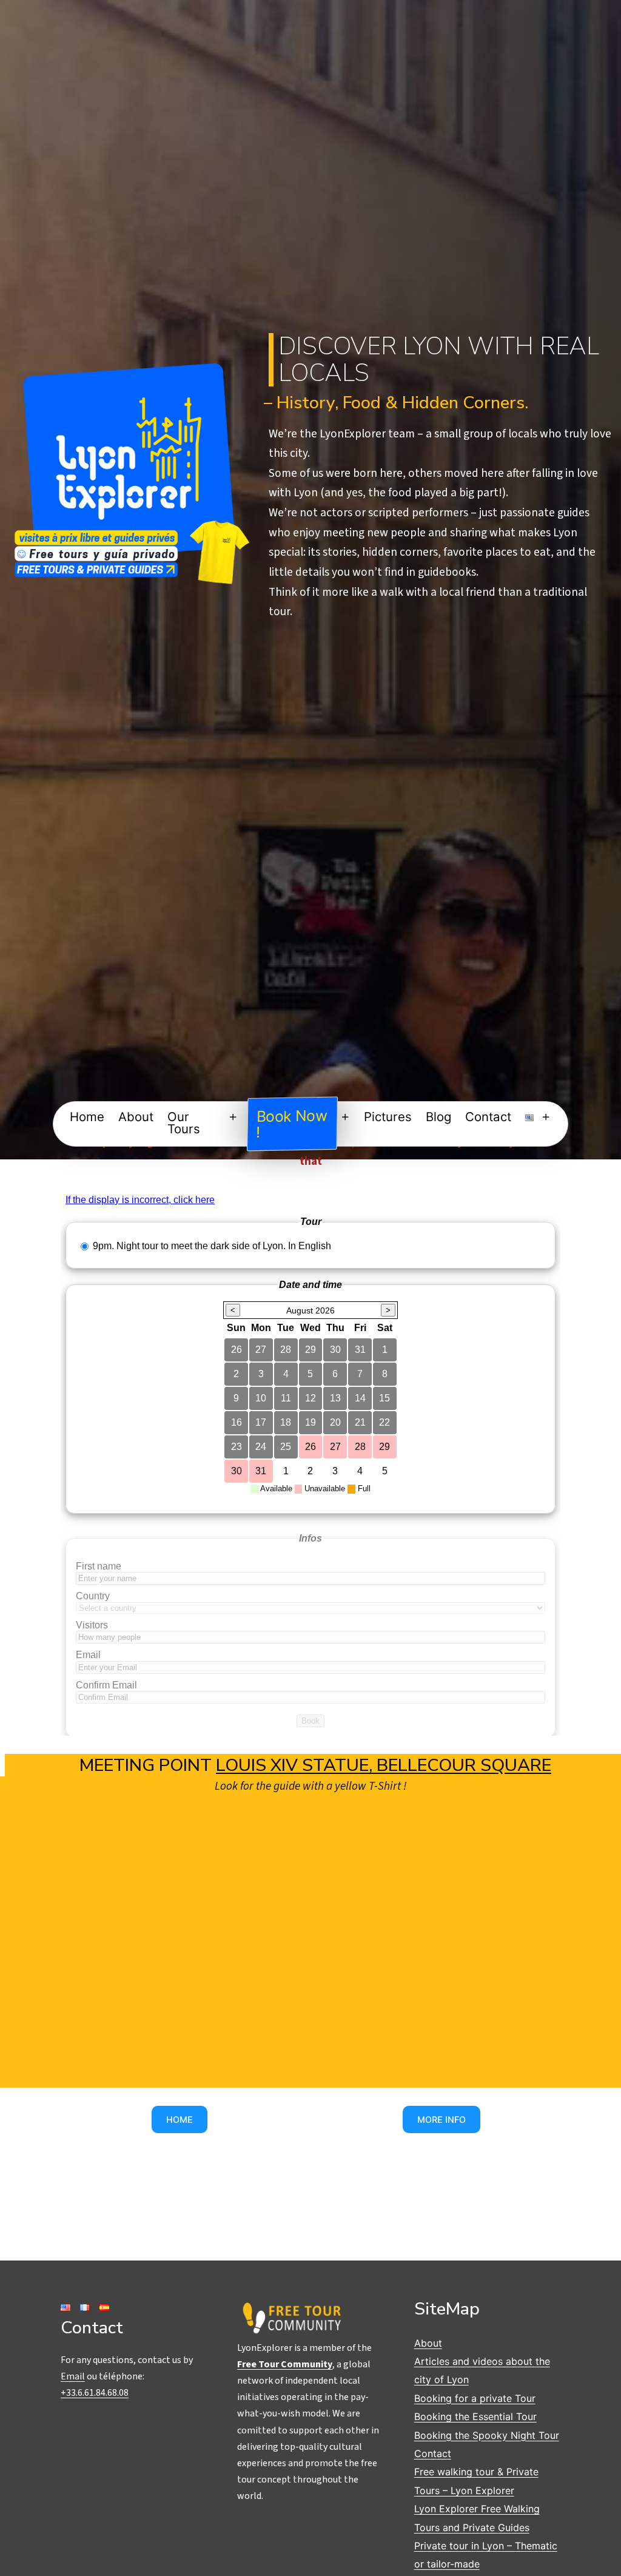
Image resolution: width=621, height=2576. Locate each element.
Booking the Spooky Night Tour (487, 2435)
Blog (438, 1117)
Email (73, 2376)
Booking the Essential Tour (475, 2416)
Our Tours (184, 1123)
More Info (441, 2119)
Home (87, 1117)
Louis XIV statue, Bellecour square (384, 1765)
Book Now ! (292, 1123)
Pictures (388, 1117)
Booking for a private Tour (475, 2398)
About (136, 1117)
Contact (488, 1117)
